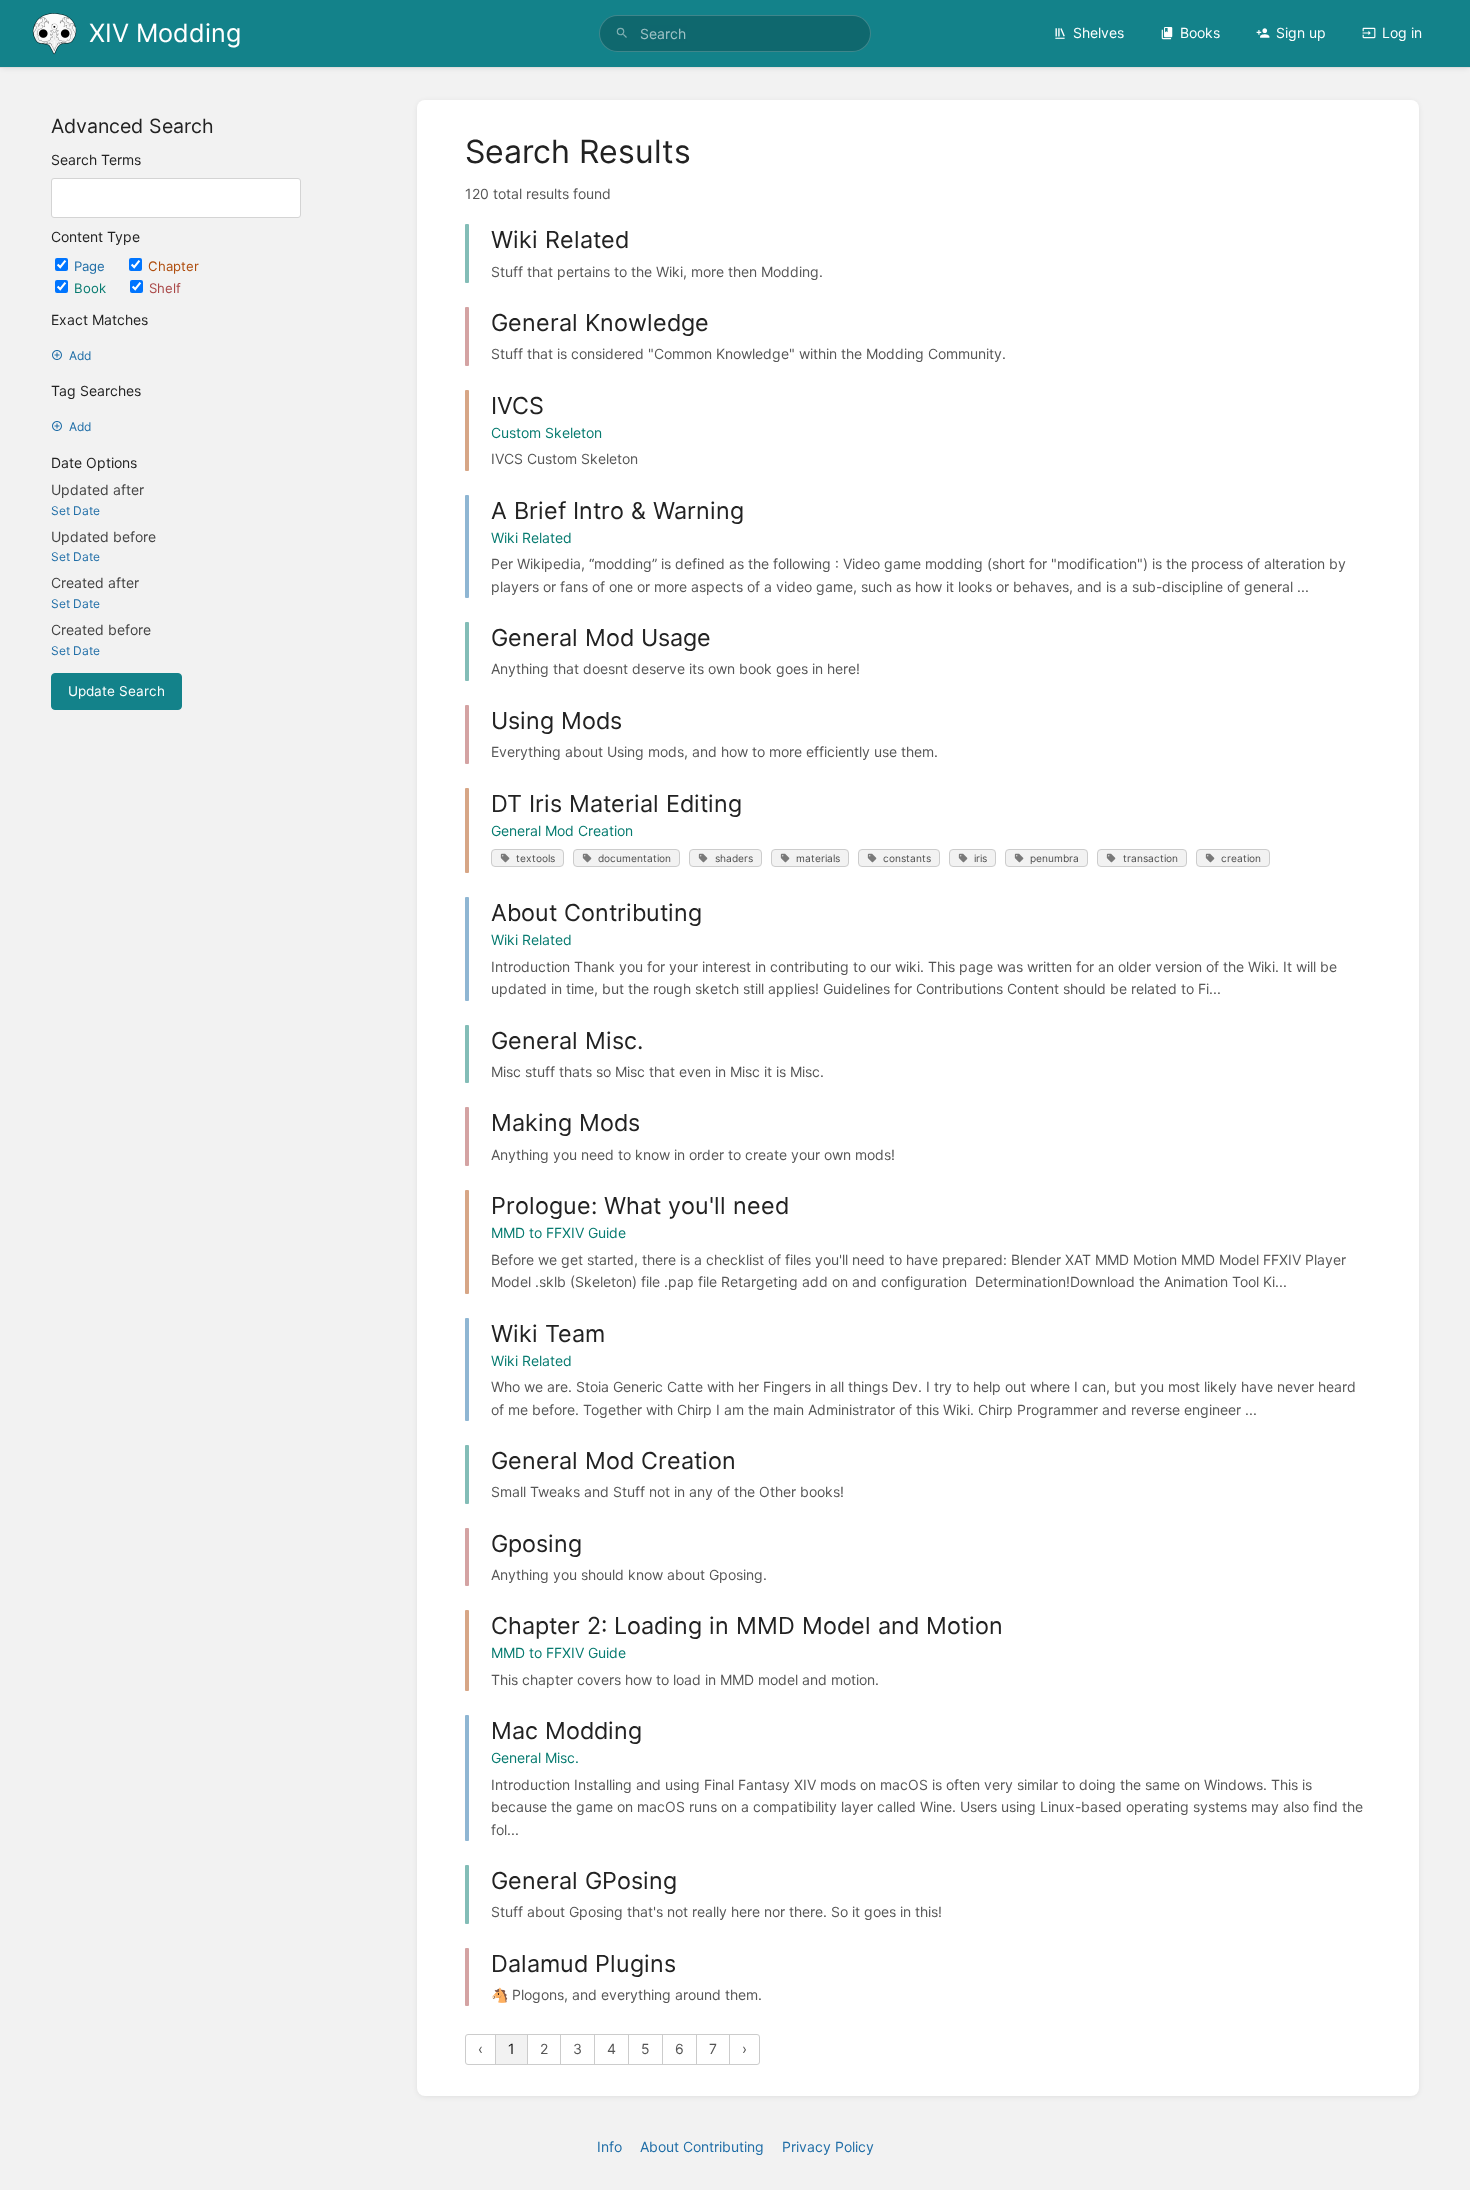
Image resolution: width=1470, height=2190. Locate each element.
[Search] (622, 33)
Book (92, 288)
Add (80, 355)
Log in (1402, 32)
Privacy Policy (828, 2146)
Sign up (1301, 32)
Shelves (1098, 32)
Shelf (165, 288)
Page (91, 266)
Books (1200, 32)
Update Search (116, 691)
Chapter (173, 266)
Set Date (75, 510)
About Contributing (702, 2146)
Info (609, 2146)
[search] (735, 33)
